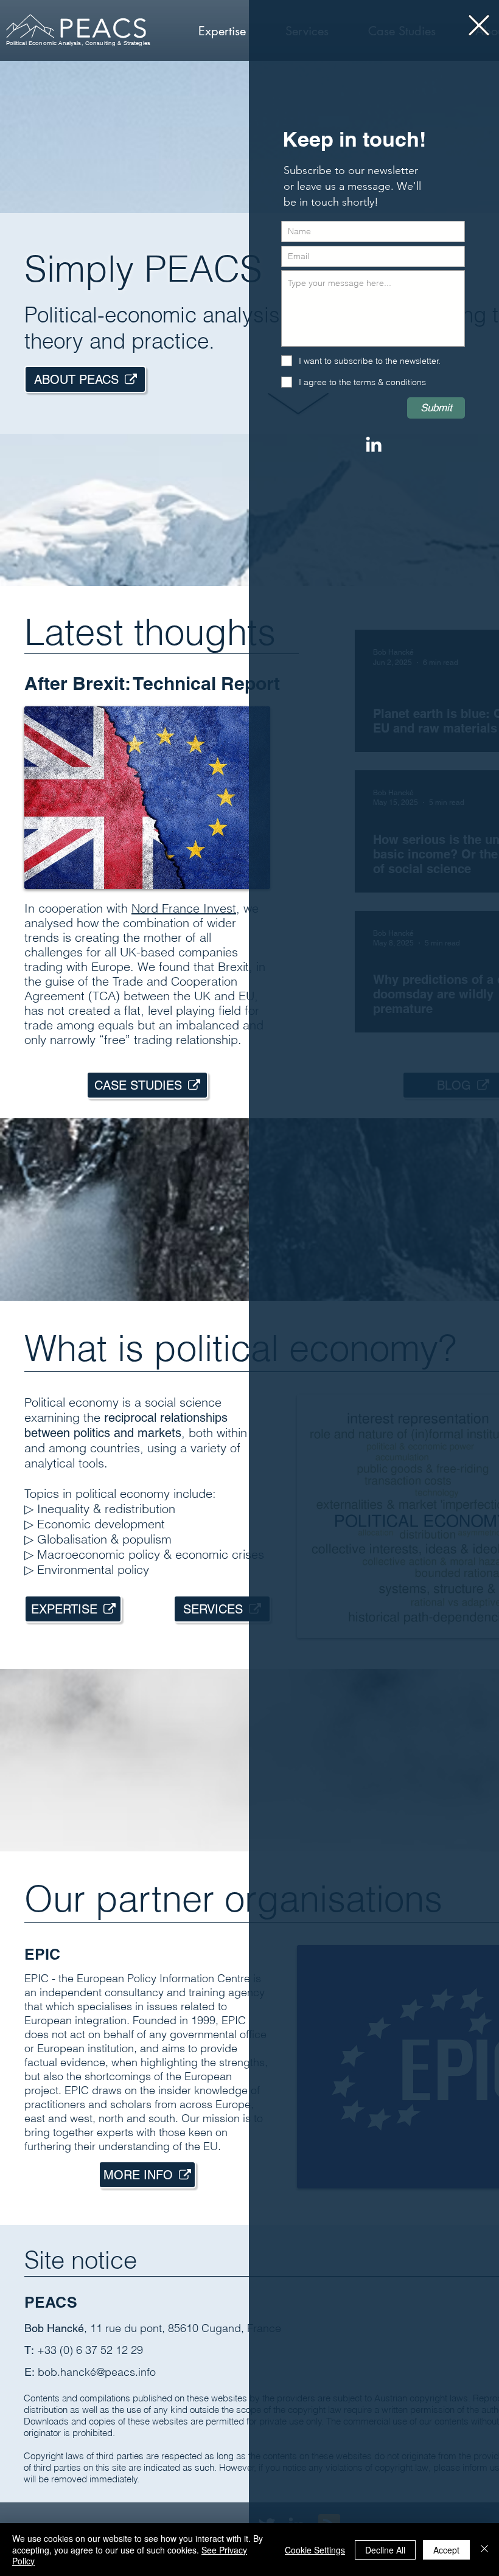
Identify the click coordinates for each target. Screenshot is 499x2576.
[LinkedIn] (374, 444)
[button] (479, 25)
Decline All (385, 2550)
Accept (446, 2550)
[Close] (484, 2550)
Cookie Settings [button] (315, 2550)
